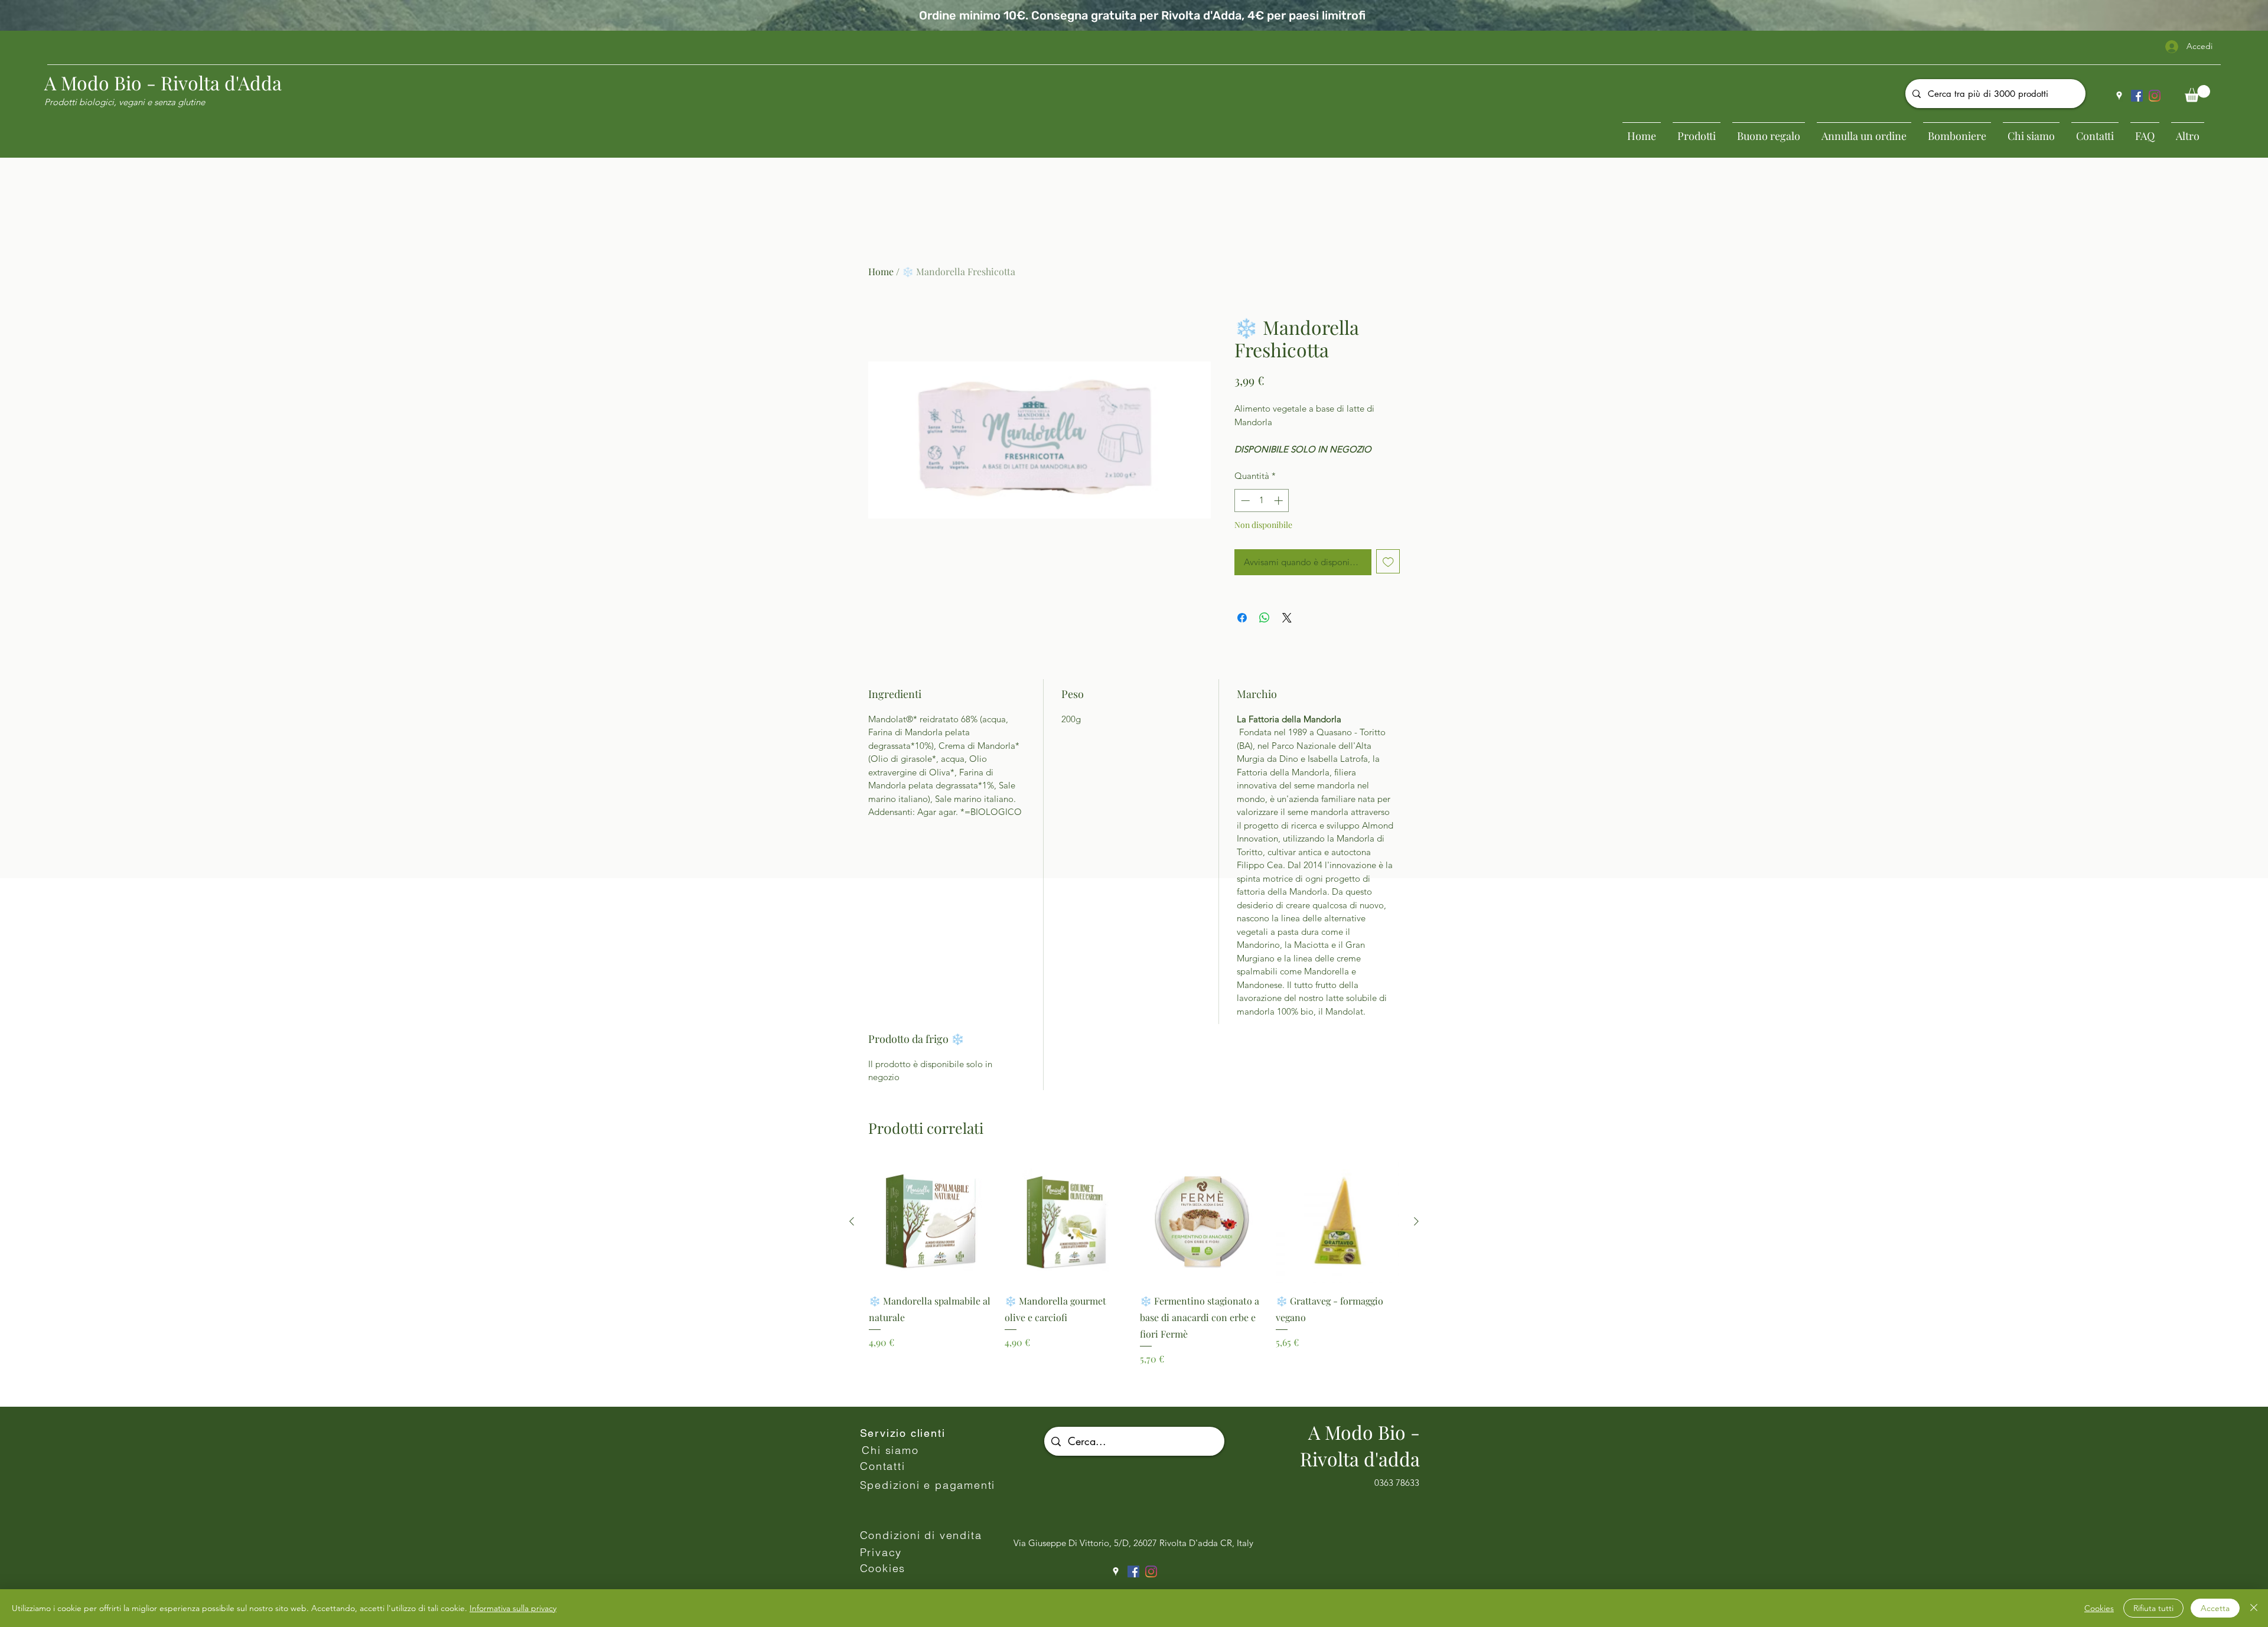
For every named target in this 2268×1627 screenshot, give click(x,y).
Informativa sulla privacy (513, 1608)
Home (881, 271)
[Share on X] (1287, 618)
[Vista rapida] (931, 1222)
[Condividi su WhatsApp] (1265, 618)
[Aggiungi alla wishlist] (1388, 561)
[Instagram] (2155, 96)
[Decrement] (1244, 501)
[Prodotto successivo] (1416, 1221)
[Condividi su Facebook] (1242, 618)
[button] (2197, 94)
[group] (1134, 1278)
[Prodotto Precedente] (852, 1221)
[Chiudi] (2254, 1608)
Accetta (2215, 1608)
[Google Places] (2119, 96)
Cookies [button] (2099, 1608)
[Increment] (1280, 501)
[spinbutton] (1262, 501)
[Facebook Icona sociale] (2137, 96)
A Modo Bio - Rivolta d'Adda (163, 82)
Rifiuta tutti (2153, 1608)
